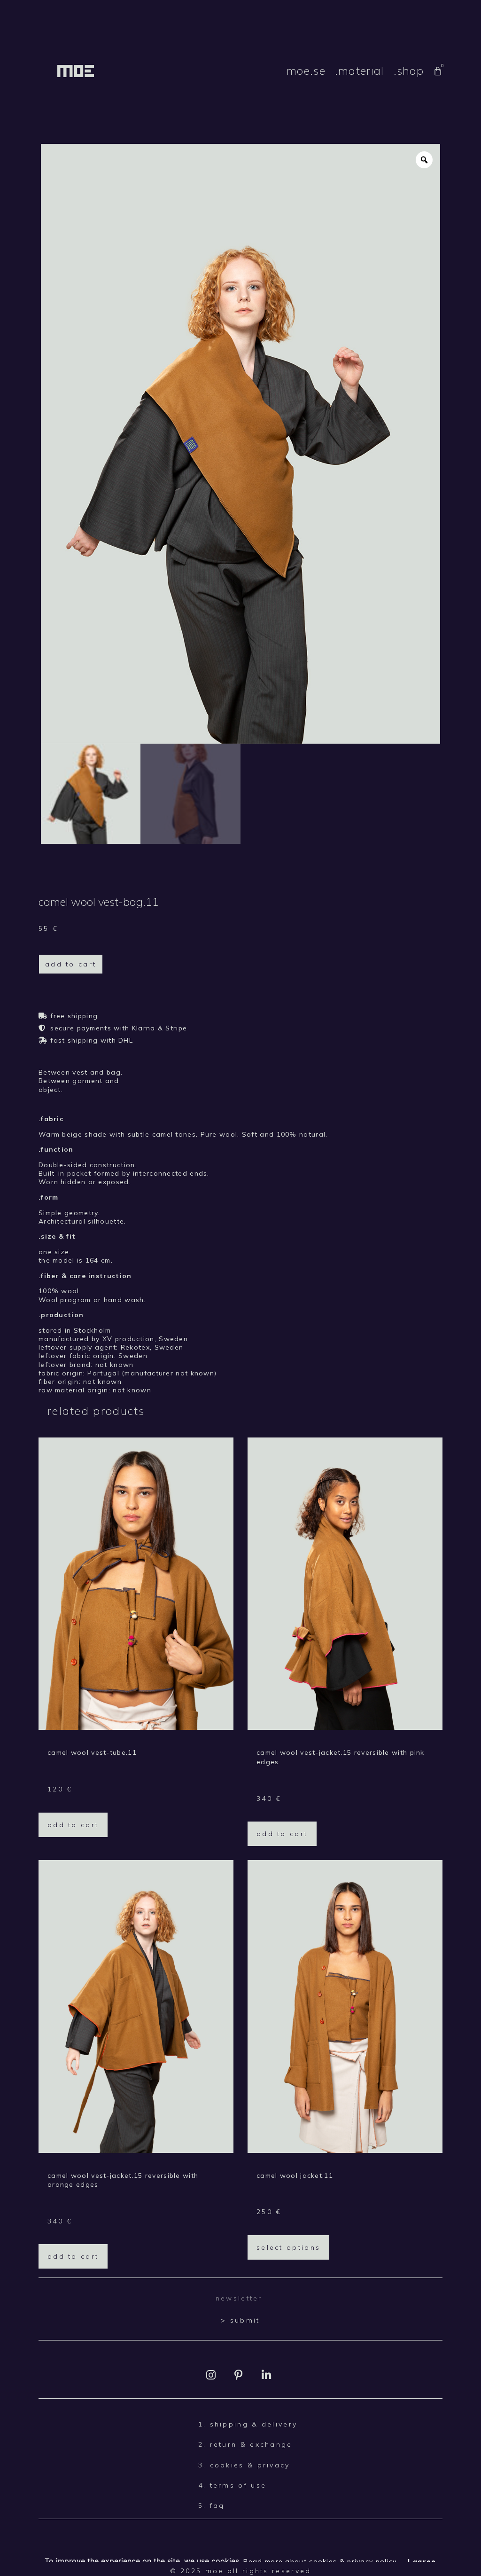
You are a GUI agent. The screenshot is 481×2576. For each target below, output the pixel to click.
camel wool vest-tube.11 (92, 1752)
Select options (288, 2247)
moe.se (306, 71)
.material (360, 71)
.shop (409, 71)
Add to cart (71, 964)
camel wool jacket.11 (295, 2175)
